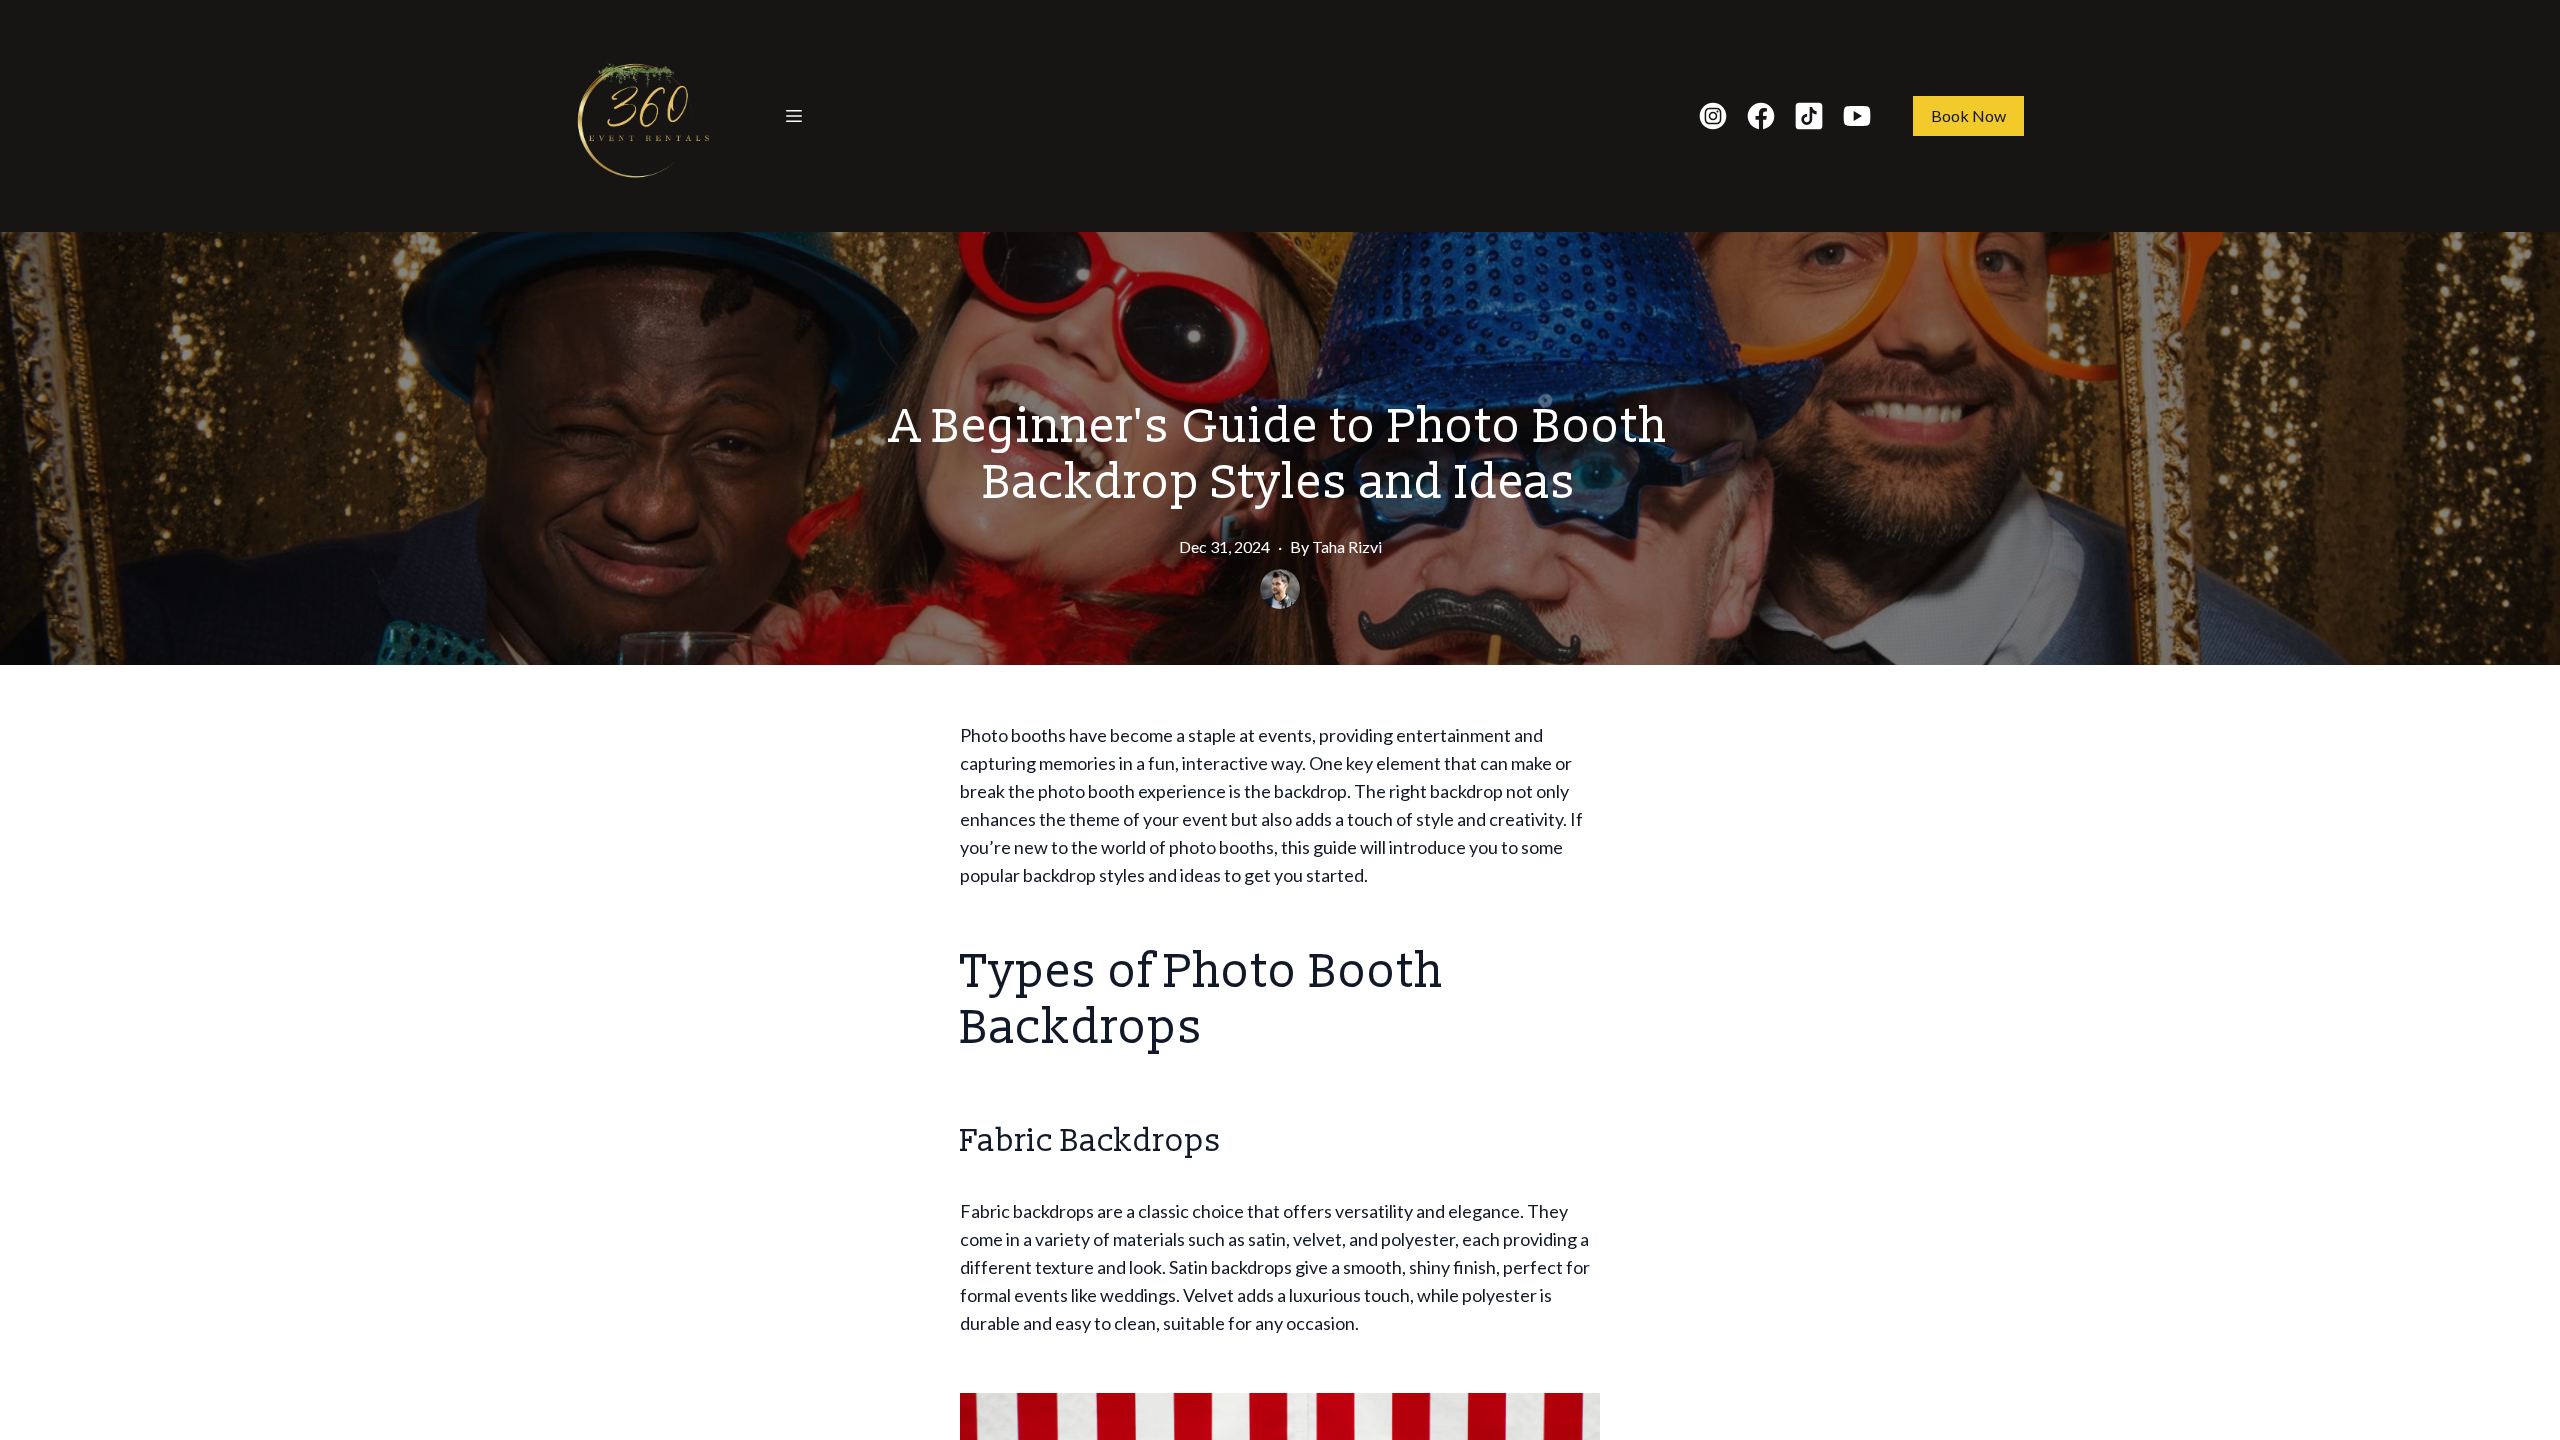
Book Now (1968, 115)
